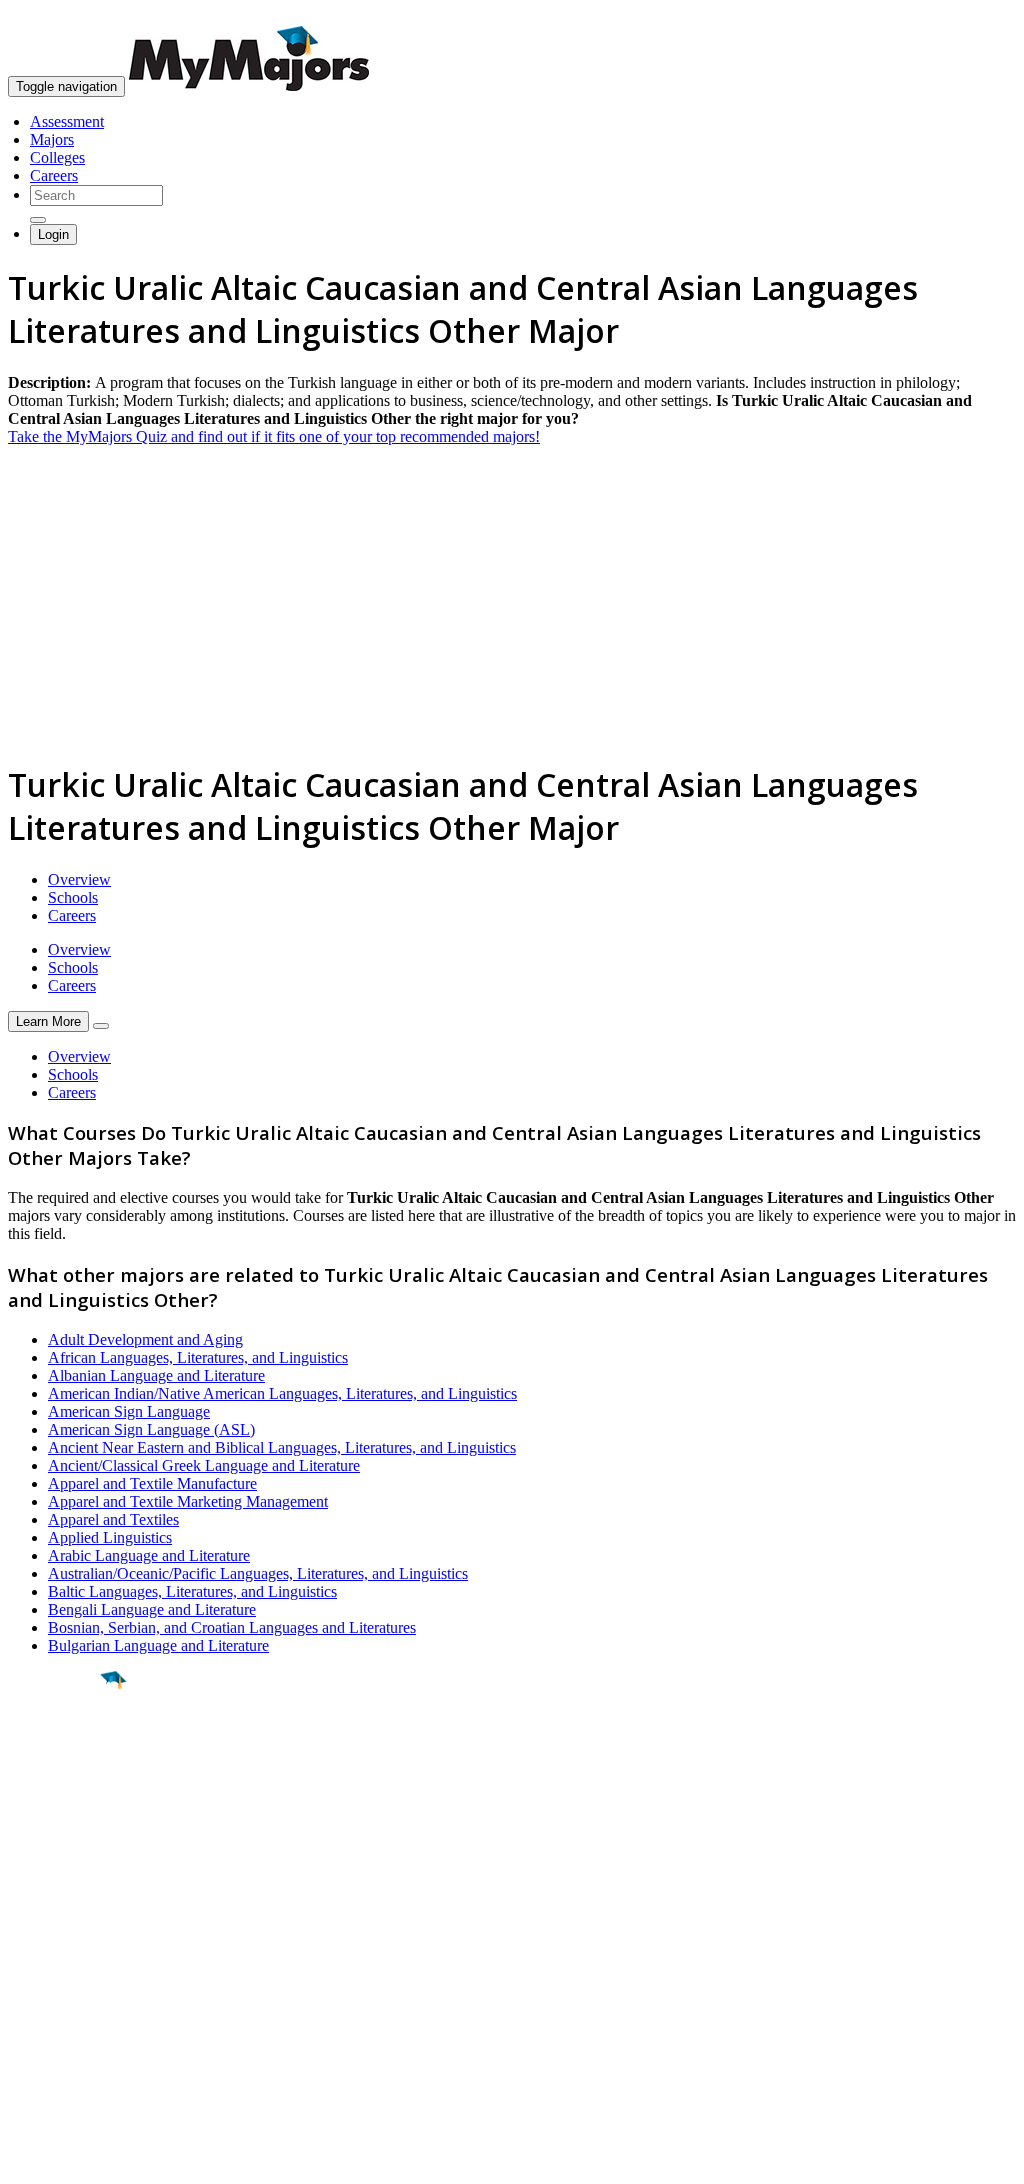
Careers (54, 175)
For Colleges (48, 1985)
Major (55, 1748)
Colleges (57, 157)
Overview (79, 879)
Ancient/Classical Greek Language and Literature (204, 1465)
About (32, 1909)
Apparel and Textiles (113, 1519)
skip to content (975, 15)
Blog (23, 2039)
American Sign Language (129, 1411)
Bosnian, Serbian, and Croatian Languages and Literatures (232, 1627)
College (61, 1791)
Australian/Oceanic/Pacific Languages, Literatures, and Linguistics (258, 1573)
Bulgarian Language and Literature (158, 1645)
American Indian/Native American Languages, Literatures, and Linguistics (282, 1393)
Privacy (82, 2158)
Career (59, 1835)
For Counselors (56, 1967)
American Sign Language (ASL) (151, 1429)
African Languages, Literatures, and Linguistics (198, 1357)
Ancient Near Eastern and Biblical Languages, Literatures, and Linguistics (282, 1447)
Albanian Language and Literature (156, 1375)
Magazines (42, 2003)
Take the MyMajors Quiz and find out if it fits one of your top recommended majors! (274, 436)
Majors (52, 139)
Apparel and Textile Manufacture (152, 1483)
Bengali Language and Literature (152, 1609)
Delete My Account (70, 2021)
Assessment (67, 121)
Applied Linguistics (110, 1537)
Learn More (48, 1021)
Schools (73, 897)
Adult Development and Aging (145, 1339)
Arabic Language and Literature (149, 1555)
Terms (27, 2158)
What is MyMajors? (70, 1949)
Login (53, 234)
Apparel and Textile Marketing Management (188, 1501)
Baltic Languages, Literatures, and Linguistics (192, 1591)
